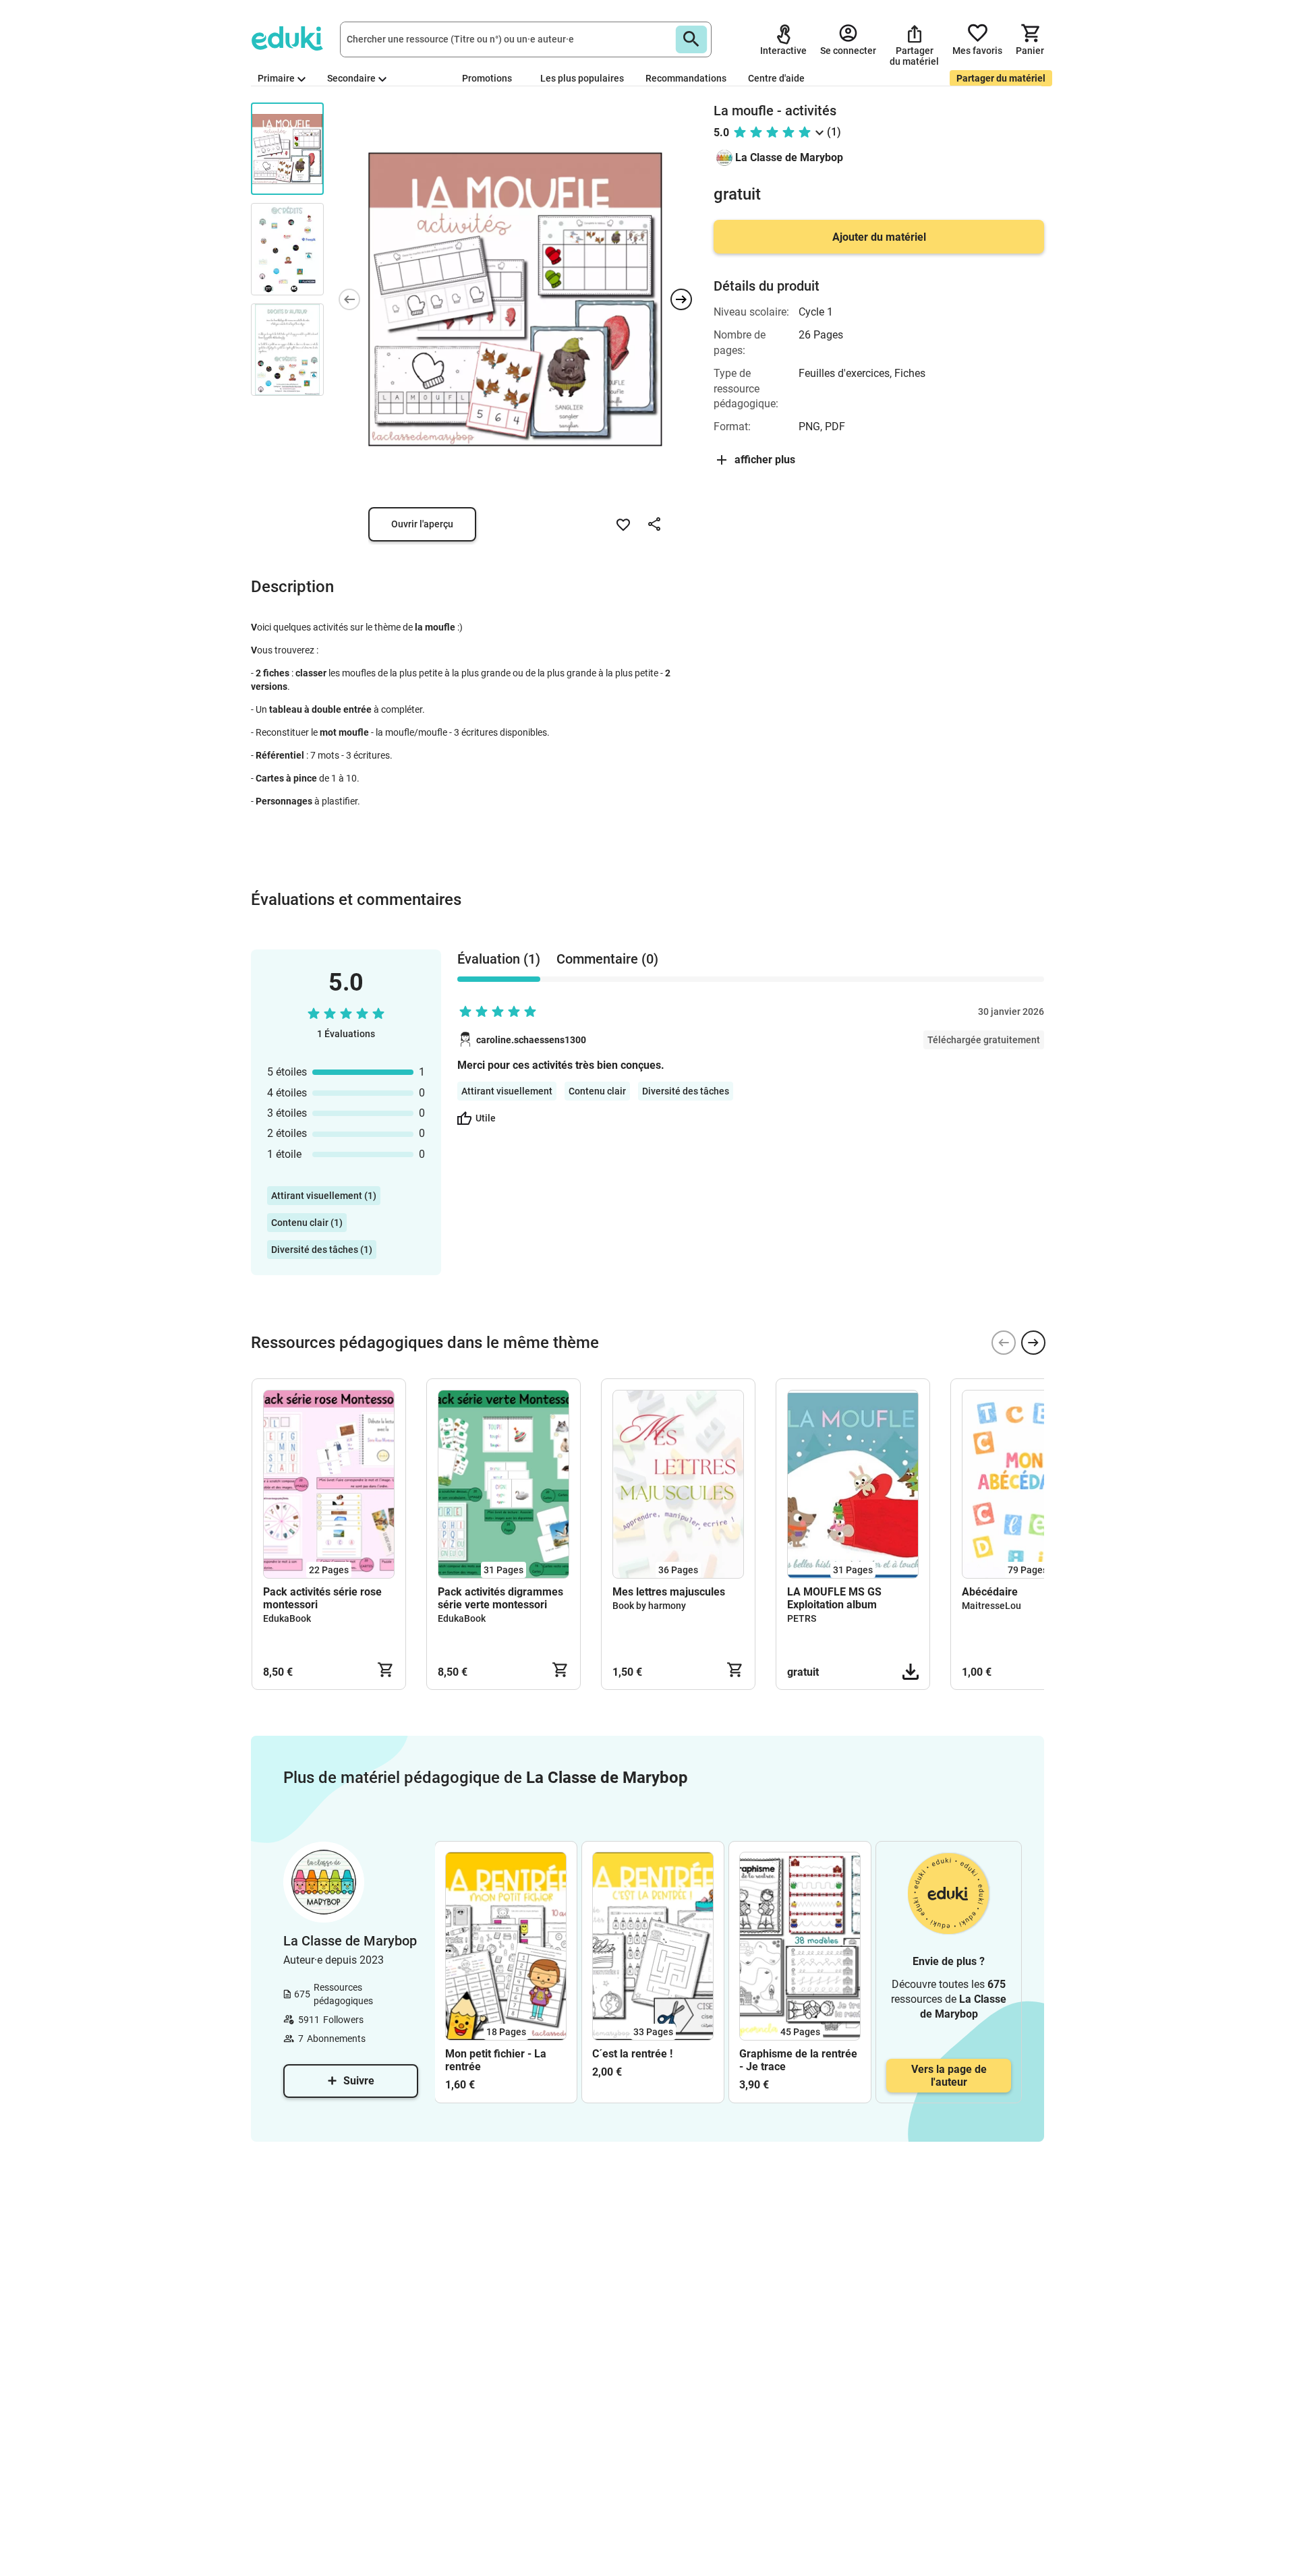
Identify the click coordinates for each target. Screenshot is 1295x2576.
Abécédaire (990, 1592)
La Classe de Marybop (789, 157)
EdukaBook (287, 1618)
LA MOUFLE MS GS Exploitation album (834, 1598)
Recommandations (686, 78)
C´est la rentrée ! (632, 2054)
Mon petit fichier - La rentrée (496, 2060)
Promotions (487, 78)
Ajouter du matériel (879, 237)
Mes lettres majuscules (669, 1592)
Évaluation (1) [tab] (499, 959)
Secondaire (351, 78)
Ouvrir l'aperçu (422, 524)
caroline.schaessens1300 (531, 1040)
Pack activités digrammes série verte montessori (500, 1598)
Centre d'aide (776, 78)
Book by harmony (649, 1606)
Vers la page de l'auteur (949, 2076)
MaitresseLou (991, 1606)
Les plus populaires (582, 78)
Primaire (276, 78)
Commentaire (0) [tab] (607, 959)
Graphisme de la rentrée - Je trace (798, 2060)
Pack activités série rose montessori (322, 1598)
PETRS (802, 1618)
